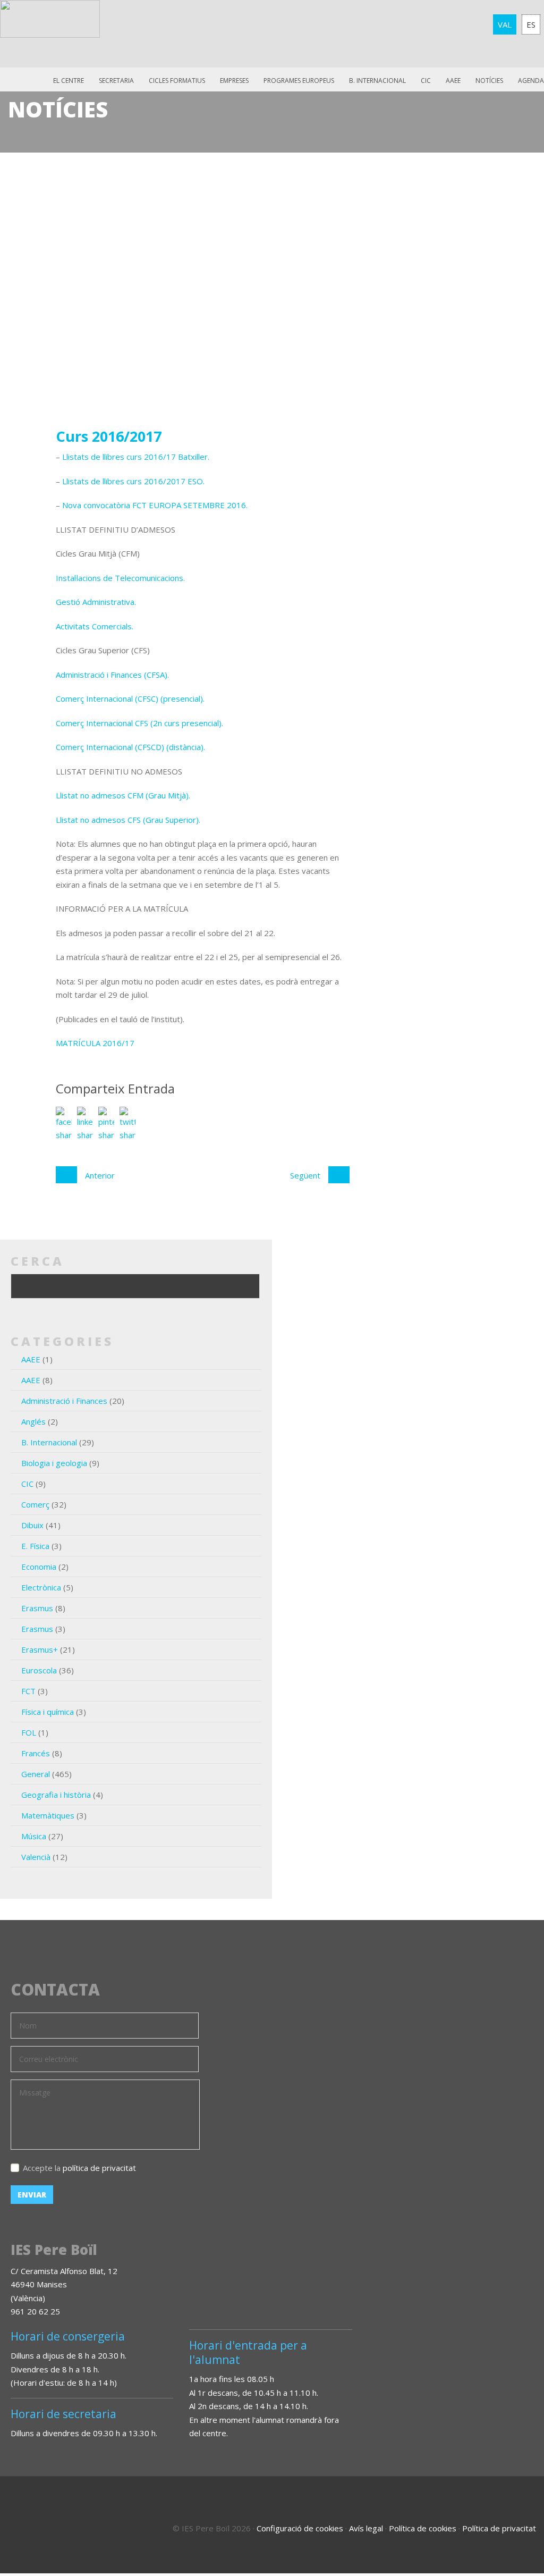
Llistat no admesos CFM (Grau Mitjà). (123, 795)
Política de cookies (423, 2528)
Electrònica (41, 1587)
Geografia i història (56, 1795)
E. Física (35, 1546)
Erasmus (37, 1608)
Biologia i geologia (54, 1463)
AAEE (453, 81)
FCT (28, 1691)
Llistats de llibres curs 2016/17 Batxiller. (136, 457)
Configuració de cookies (300, 2528)
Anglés (33, 1421)
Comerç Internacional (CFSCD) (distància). (130, 747)
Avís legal (366, 2528)
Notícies (489, 81)
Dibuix (32, 1525)
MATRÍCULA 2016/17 (95, 1043)
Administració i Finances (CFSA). (112, 675)
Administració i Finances (64, 1401)
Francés (36, 1753)
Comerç (35, 1504)
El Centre (69, 81)
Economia (39, 1567)
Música (34, 1836)
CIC (426, 81)
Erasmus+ (40, 1649)
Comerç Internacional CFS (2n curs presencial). (139, 723)
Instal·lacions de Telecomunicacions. (120, 578)
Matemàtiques (48, 1815)
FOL (29, 1732)
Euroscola (39, 1670)
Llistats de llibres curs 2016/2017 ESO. (133, 481)
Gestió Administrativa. (96, 602)
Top (507, 2523)
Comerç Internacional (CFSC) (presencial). (130, 698)
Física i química (48, 1712)
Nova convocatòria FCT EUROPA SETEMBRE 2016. (155, 505)
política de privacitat (99, 2168)
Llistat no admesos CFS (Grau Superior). (128, 820)
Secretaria (116, 81)
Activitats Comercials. (95, 626)
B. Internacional (49, 1442)
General (36, 1774)
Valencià (36, 1857)
